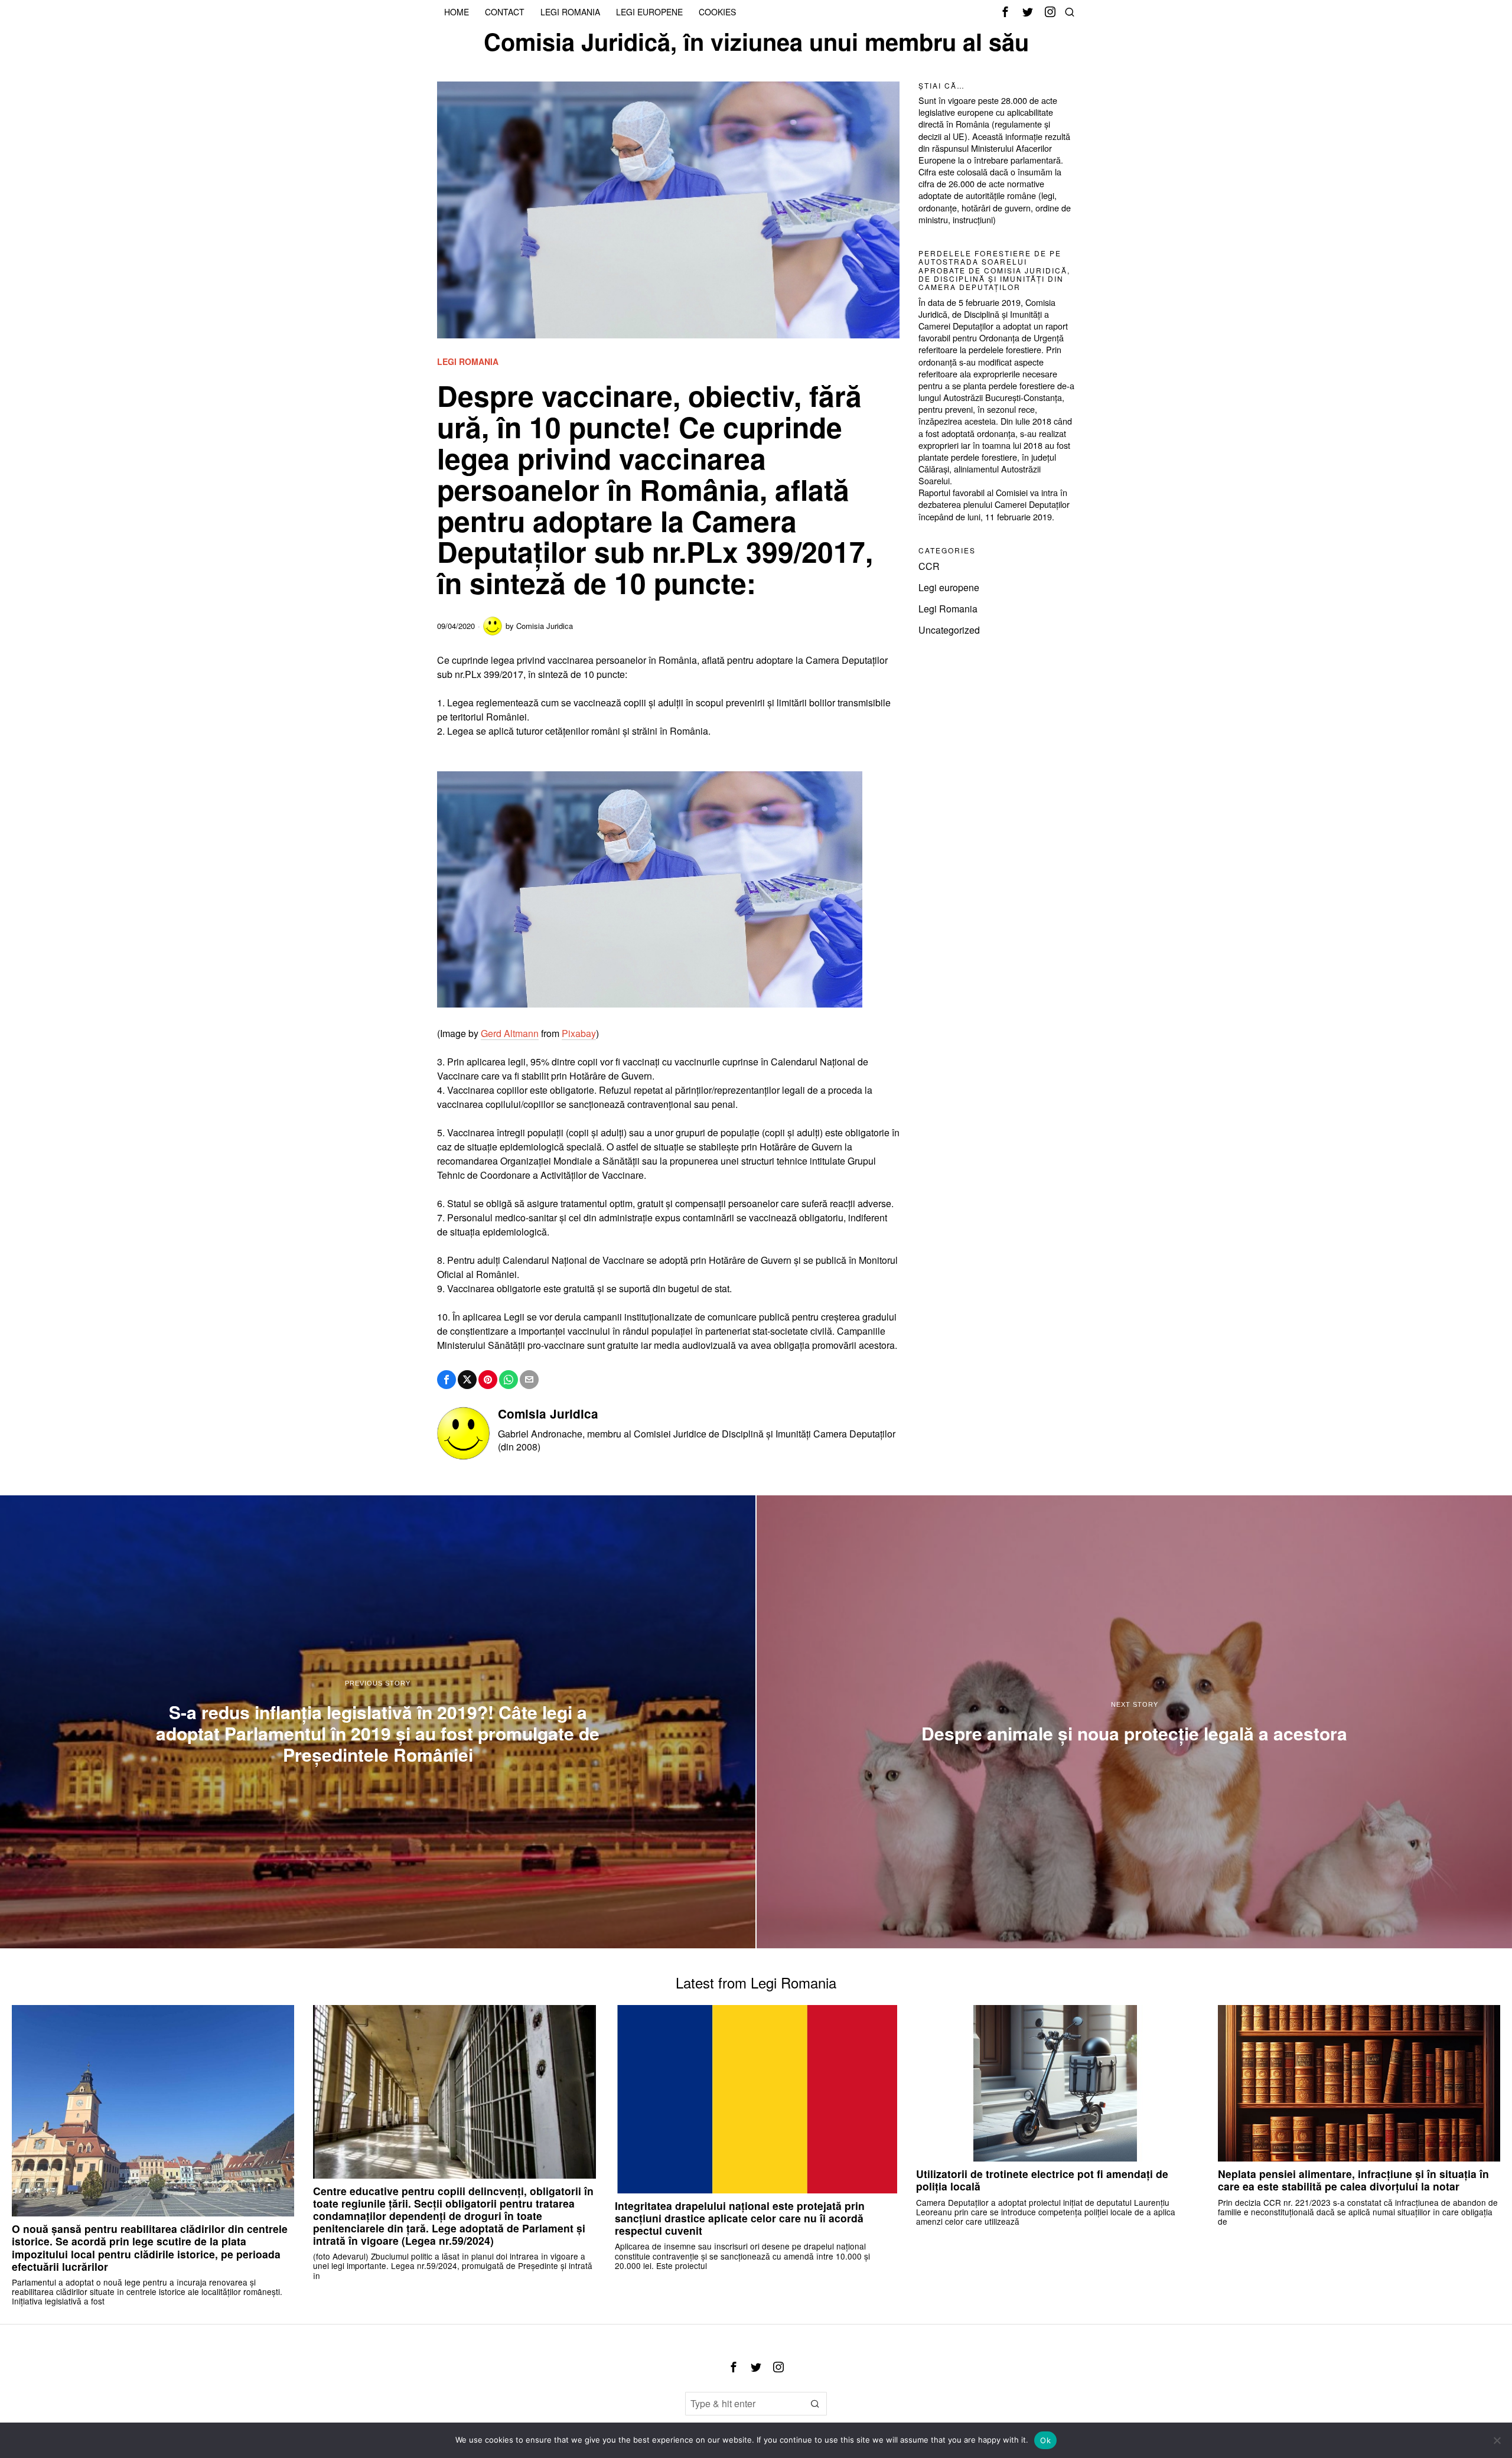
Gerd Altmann (510, 1033)
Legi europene (949, 587)
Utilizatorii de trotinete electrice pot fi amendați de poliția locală (1042, 2180)
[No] (1497, 2440)
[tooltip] (1005, 12)
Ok (1045, 2440)
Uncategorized (949, 630)
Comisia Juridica (545, 626)
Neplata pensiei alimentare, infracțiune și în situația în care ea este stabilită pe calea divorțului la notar (1353, 2180)
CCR (929, 566)
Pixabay (579, 1033)
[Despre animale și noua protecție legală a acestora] (1134, 1722)
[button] (815, 2404)
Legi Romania (468, 362)
